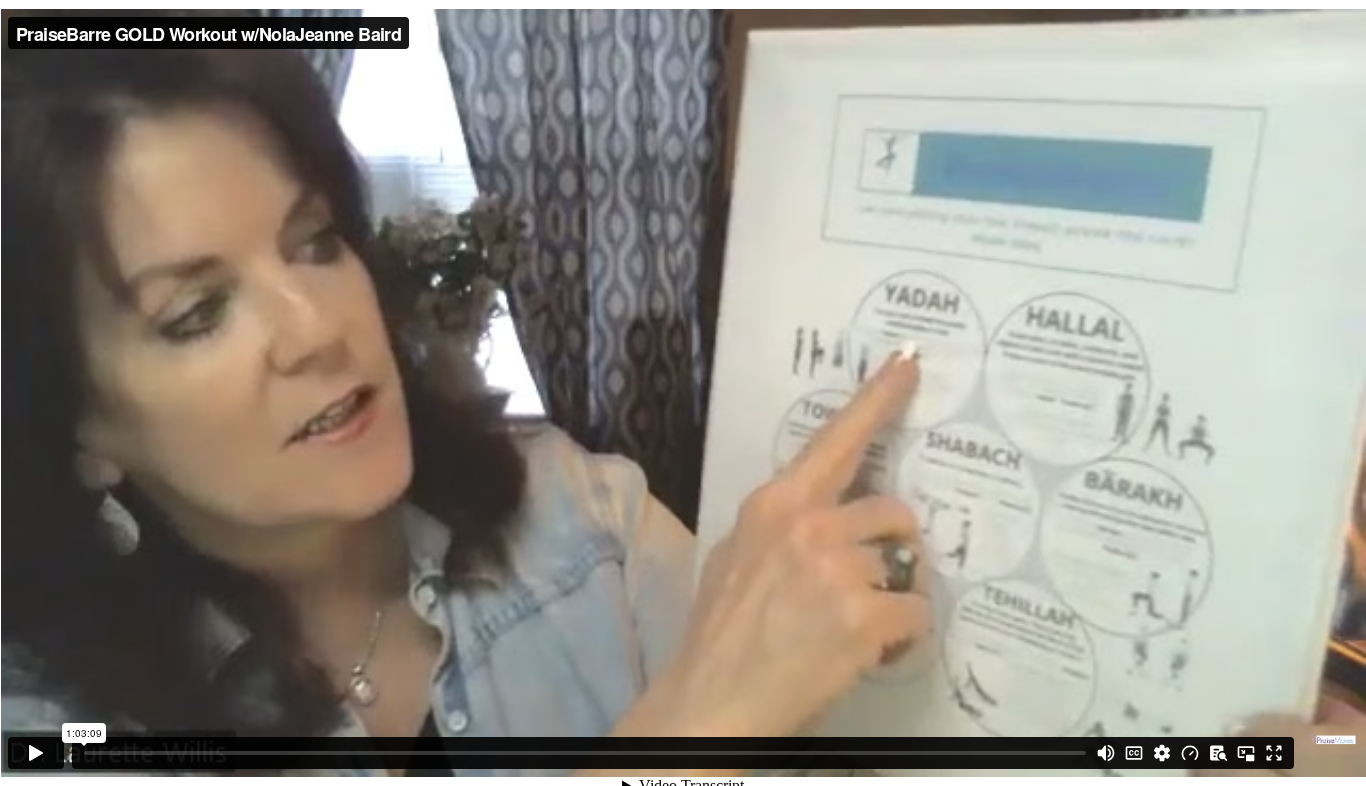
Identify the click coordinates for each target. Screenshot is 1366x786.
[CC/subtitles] (1134, 753)
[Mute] (1106, 753)
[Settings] (1162, 753)
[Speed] (1190, 753)
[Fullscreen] (1274, 753)
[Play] (36, 753)
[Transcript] (1218, 753)
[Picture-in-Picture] (1246, 753)
